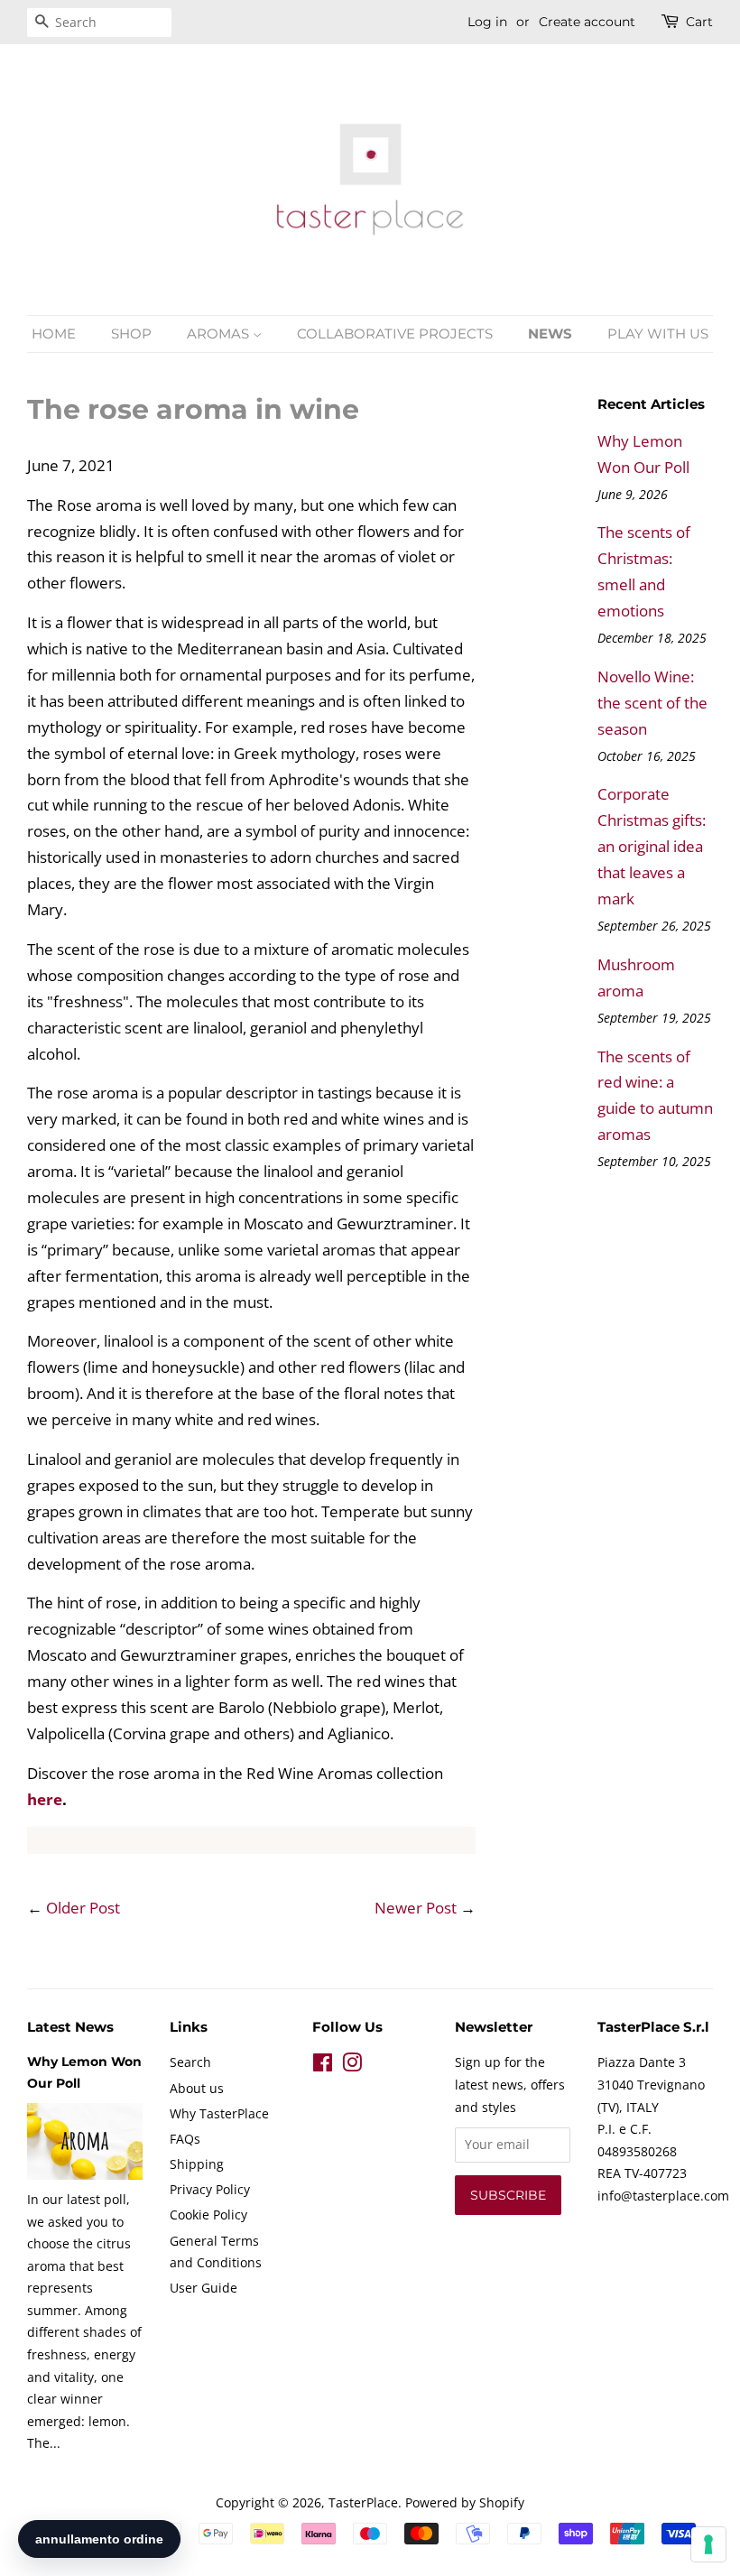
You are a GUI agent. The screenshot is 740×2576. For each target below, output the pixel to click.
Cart (699, 22)
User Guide (203, 2288)
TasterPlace (363, 2502)
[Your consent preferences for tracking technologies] (708, 2544)
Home (54, 334)
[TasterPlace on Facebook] (323, 2066)
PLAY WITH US (658, 334)
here (45, 1799)
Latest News (70, 2027)
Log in (487, 22)
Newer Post (416, 1908)
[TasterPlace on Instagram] (352, 2066)
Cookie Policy (208, 2215)
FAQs (185, 2139)
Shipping (197, 2164)
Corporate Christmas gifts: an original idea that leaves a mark (652, 846)
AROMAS (220, 334)
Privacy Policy (210, 2189)
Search (190, 2062)
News (550, 334)
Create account (587, 22)
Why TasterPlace (219, 2113)
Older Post (83, 1908)
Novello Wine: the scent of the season (652, 703)
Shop (131, 334)
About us (197, 2088)
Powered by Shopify (465, 2502)
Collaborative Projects (395, 334)
